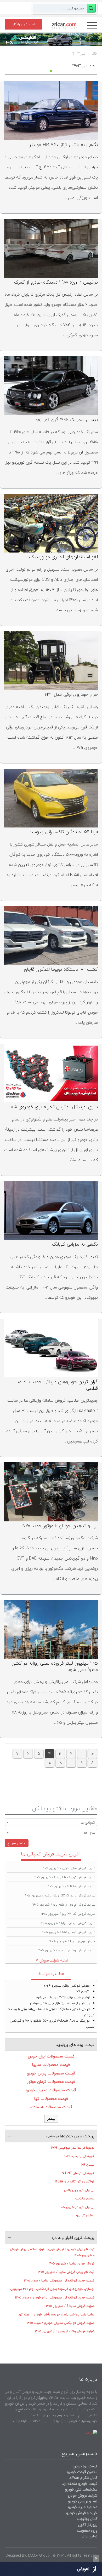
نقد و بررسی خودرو (83, 2501)
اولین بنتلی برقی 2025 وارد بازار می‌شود (63, 1997)
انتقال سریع (17, 1843)
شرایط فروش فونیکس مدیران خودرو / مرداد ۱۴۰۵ (61, 2323)
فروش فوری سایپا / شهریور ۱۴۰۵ (72, 1941)
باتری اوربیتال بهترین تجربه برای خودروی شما (54, 1107)
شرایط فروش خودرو (82, 2495)
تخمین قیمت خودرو (82, 2472)
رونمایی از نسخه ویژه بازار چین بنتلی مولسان (59, 2003)
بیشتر (51, 2119)
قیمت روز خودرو (85, 2466)
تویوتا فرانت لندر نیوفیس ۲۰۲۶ (73, 2148)
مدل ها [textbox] (90, 1833)
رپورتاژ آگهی (88, 2525)
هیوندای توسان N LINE (78, 2173)
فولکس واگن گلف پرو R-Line (75, 2181)
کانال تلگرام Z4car (83, 2478)
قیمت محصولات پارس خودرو (51, 2073)
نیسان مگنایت (85, 2198)
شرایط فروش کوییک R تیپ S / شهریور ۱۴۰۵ (64, 1877)
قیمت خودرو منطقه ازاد (80, 2484)
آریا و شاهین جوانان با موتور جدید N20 (60, 1526)
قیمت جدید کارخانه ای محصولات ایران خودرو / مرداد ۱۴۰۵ (55, 2298)
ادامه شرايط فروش (54, 1960)
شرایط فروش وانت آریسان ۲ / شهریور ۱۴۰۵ (65, 2331)
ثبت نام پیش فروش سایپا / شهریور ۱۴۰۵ (66, 2272)
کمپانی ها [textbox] (88, 1822)
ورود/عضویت (87, 2530)
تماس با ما (89, 2536)
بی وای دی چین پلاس (79, 2190)
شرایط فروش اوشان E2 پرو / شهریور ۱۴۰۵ (66, 1950)
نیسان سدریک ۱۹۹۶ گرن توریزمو (67, 420)
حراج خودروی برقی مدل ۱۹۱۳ (71, 694)
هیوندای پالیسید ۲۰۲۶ (79, 2156)
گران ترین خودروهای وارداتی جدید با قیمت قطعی (56, 1385)
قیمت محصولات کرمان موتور (51, 2081)
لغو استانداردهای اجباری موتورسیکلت (62, 557)
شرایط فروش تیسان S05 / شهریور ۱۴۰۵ (68, 1932)
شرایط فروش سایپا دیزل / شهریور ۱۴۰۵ (69, 1868)
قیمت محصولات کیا (51, 2098)
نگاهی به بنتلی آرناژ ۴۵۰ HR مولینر (64, 145)
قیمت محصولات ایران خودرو (51, 2056)
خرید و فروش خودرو (81, 2513)
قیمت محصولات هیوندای (51, 2107)
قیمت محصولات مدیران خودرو (51, 2090)
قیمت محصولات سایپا (51, 2065)
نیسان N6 (88, 2165)
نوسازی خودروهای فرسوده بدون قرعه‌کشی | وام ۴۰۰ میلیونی (52, 2289)
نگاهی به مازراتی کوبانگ (75, 1244)
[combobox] (51, 1822)
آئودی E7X (82, 1991)
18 (60, 1763)
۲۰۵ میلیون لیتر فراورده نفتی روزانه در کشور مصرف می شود (55, 1666)
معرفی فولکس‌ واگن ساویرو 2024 (67, 1986)
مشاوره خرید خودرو (82, 2507)
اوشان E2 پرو (85, 2215)
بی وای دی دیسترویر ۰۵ (78, 2207)
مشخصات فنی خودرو (81, 2489)
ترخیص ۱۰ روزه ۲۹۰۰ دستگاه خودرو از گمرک (56, 282)
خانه (94, 54)
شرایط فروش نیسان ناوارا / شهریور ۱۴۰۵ (68, 1923)
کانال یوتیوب (87, 2519)
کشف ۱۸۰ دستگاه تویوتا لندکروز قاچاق (61, 969)
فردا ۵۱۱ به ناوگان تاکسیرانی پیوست (63, 832)
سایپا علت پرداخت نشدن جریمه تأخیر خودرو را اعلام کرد (56, 2315)
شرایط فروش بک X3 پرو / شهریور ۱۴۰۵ (68, 1914)
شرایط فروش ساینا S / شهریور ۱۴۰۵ (71, 1886)
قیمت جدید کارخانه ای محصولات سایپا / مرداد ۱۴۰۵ (59, 2281)
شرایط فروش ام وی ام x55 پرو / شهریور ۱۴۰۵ (64, 1905)
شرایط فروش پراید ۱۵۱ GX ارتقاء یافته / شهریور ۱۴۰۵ (59, 1896)
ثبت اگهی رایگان (23, 24)
